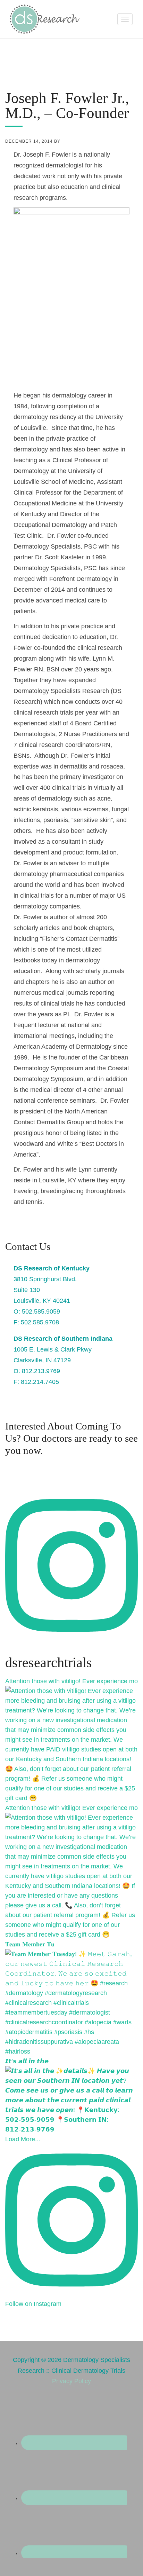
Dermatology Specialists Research (45, 19)
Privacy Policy (71, 2381)
